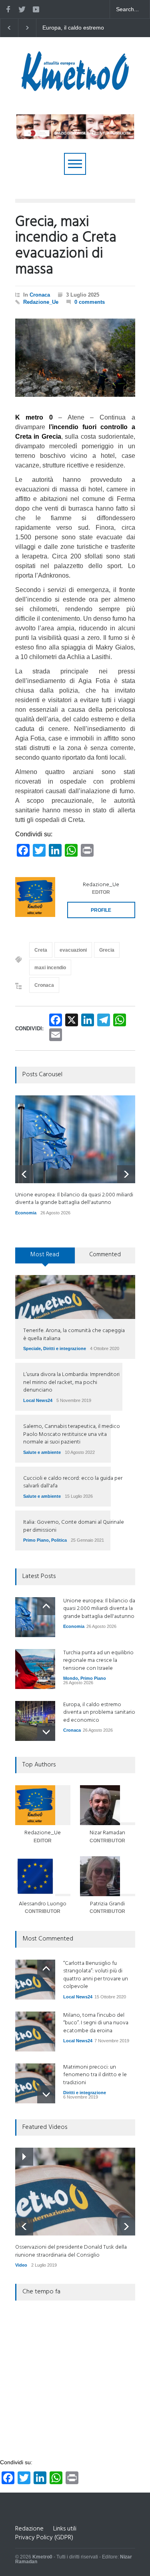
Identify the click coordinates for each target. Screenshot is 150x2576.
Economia (26, 1213)
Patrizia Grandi (107, 1904)
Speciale (32, 1348)
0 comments (90, 302)
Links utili (65, 2529)
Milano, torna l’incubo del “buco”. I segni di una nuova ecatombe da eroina (96, 2023)
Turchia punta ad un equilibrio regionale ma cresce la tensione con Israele (98, 1661)
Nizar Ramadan (107, 1833)
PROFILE (101, 910)
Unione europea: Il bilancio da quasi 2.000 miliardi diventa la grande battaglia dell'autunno (76, 28)
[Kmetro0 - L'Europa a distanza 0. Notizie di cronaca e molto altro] (75, 88)
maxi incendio (50, 968)
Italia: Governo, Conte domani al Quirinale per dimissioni (74, 1526)
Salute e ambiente (42, 1452)
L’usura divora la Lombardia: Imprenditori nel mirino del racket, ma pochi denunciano (71, 1382)
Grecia (107, 950)
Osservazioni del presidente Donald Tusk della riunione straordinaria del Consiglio (71, 2251)
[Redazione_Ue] (35, 897)
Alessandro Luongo (43, 1904)
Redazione (29, 2529)
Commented (105, 1255)
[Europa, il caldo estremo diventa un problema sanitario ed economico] (35, 1721)
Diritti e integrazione (65, 1348)
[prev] (24, 1174)
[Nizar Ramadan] (108, 1805)
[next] (126, 1174)
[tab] (45, 1258)
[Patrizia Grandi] (108, 1876)
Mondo (71, 1678)
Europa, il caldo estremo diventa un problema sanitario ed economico (99, 1713)
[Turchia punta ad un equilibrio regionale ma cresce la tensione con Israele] (35, 1669)
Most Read (45, 1255)
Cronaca (40, 295)
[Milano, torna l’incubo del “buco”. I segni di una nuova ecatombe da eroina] (35, 2031)
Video (21, 2265)
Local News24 (38, 1400)
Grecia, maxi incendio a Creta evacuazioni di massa (66, 246)
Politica (59, 1540)
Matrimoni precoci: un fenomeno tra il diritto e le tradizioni (95, 2075)
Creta (41, 950)
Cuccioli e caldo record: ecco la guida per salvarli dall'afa (73, 1482)
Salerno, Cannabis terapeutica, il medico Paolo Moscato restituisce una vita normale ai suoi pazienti (72, 1434)
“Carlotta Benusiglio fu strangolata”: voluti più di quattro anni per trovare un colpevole (96, 1975)
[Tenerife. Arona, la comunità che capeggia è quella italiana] (75, 1297)
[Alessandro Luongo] (43, 1876)
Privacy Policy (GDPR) (44, 2538)
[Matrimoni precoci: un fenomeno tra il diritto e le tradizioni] (35, 2083)
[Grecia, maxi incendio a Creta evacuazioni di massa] (75, 358)
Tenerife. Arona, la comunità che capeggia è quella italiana (74, 1335)
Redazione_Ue (41, 302)
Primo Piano (36, 1540)
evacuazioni (73, 950)
